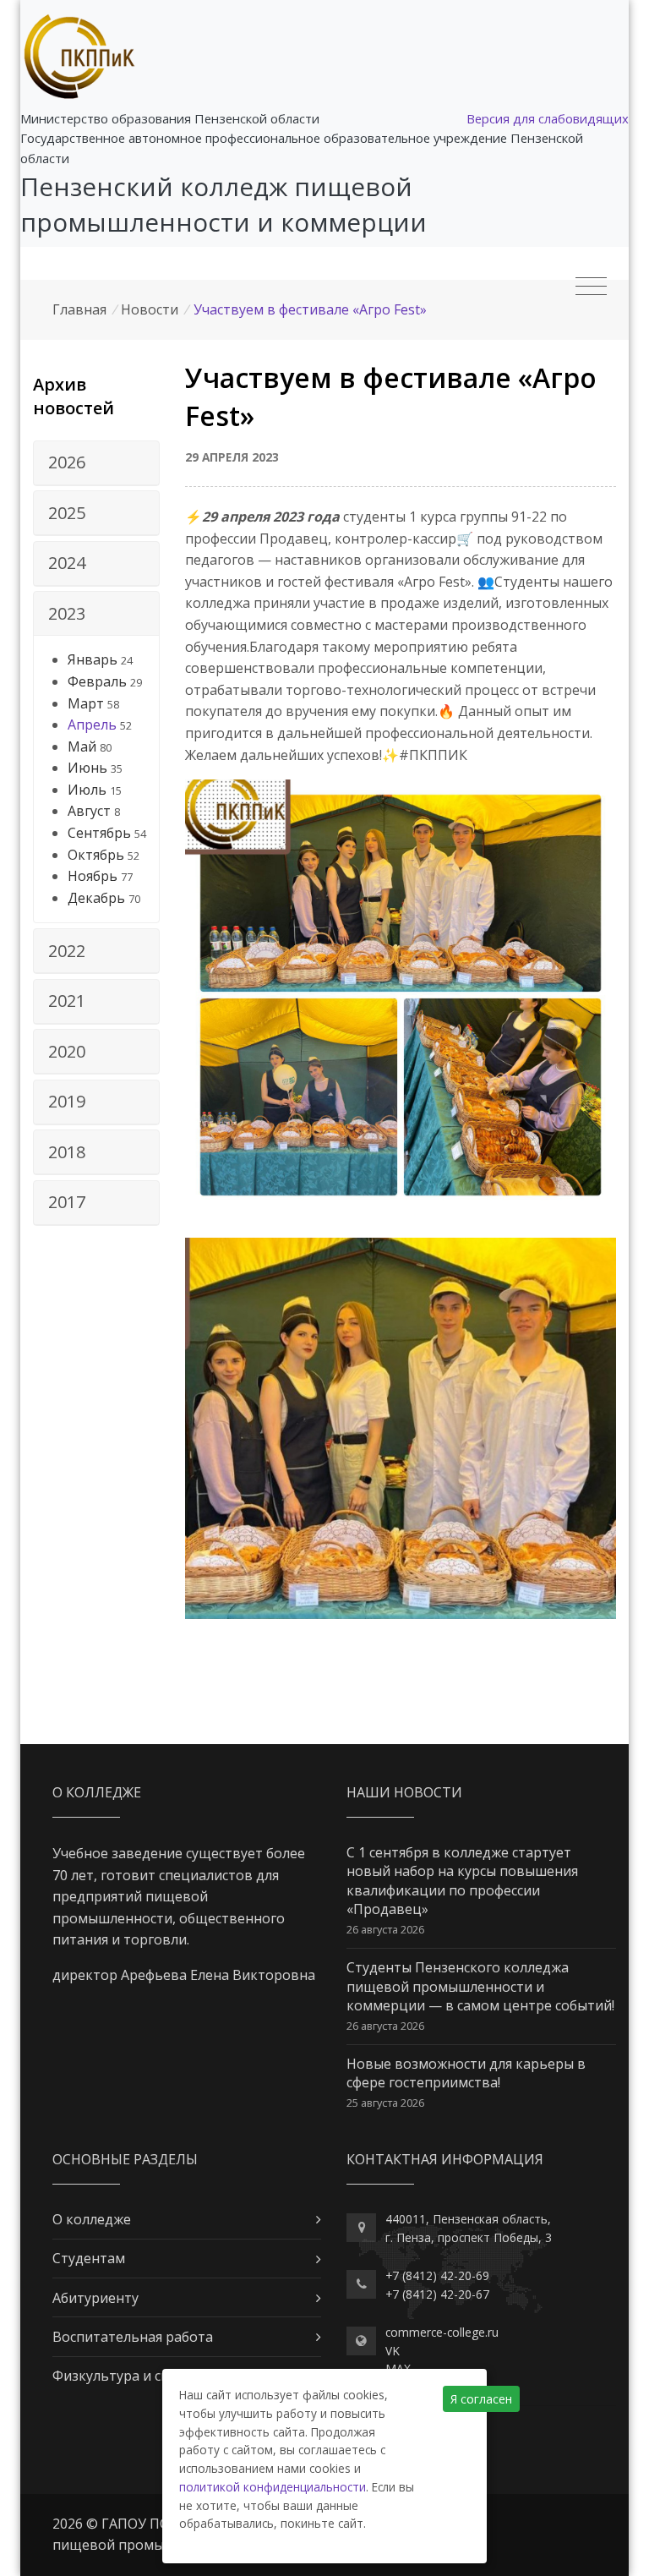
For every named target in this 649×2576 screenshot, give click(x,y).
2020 (67, 1051)
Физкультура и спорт (123, 2376)
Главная (79, 309)
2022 (67, 951)
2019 (67, 1101)
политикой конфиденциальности (273, 2487)
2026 (67, 462)
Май (82, 747)
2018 (67, 1152)
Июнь (87, 768)
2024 (67, 563)
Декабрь (96, 898)
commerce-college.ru (442, 2332)
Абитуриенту (95, 2298)
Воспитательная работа (133, 2337)
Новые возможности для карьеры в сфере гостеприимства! (466, 2073)
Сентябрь (99, 833)
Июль (87, 790)
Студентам (89, 2258)
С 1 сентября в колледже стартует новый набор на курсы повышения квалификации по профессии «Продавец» (462, 1881)
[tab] (96, 463)
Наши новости (404, 1792)
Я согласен (481, 2399)
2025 (67, 513)
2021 (67, 1001)
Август (89, 811)
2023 (67, 613)
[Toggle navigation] (591, 287)
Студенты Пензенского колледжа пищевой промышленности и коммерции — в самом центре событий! (480, 1986)
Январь (93, 659)
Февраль (97, 681)
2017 (67, 1202)
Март (86, 703)
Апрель (92, 725)
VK (393, 2351)
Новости (150, 309)
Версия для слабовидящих (548, 118)
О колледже (92, 2219)
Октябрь (96, 855)
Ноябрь (93, 876)
